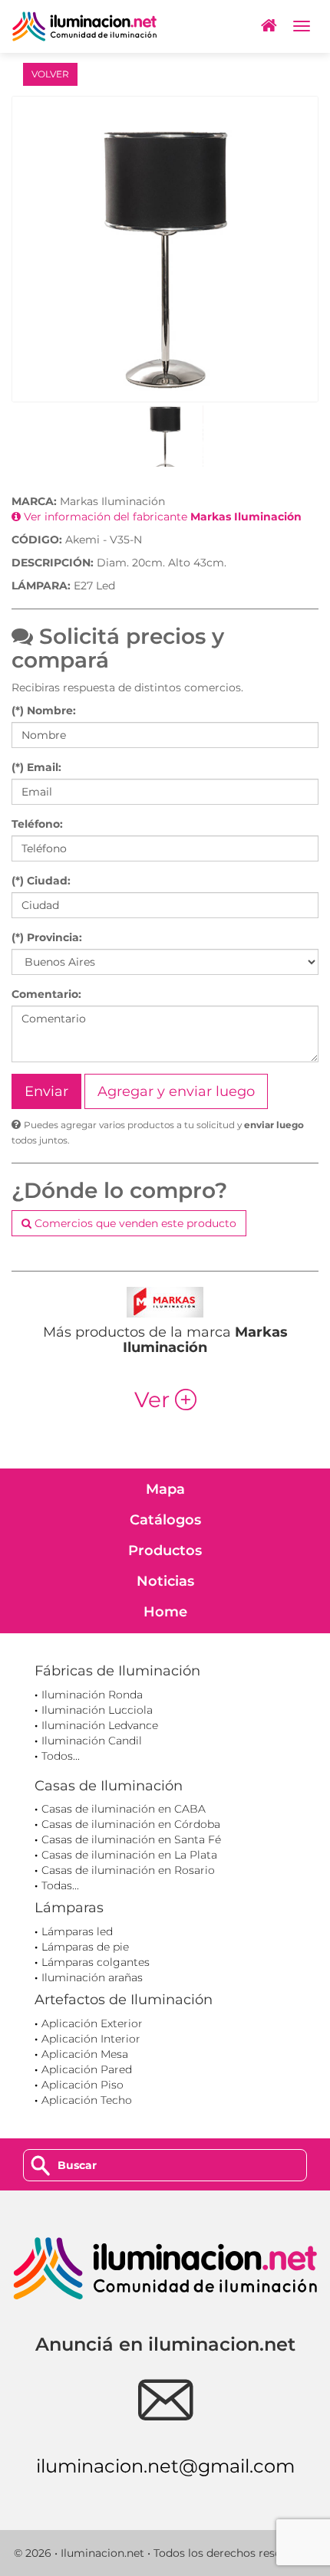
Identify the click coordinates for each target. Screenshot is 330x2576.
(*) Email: (36, 767)
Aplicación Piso (82, 2085)
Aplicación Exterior (92, 2023)
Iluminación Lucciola (97, 1710)
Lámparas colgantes (96, 1962)
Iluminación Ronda (92, 1695)
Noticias (165, 1581)
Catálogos (165, 1520)
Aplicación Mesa (85, 2054)
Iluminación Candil (92, 1741)
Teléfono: (37, 824)
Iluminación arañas (92, 1977)
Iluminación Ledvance (100, 1725)
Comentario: (46, 994)
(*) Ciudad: (41, 881)
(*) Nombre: (44, 710)
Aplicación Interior (91, 2039)
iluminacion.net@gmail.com (165, 2466)
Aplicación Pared (87, 2069)
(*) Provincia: (47, 937)
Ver (165, 1400)
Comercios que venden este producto (134, 1223)
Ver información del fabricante (161, 517)
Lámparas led (77, 1931)
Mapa (165, 1489)
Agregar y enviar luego (176, 1091)
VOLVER (50, 74)
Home (165, 1612)
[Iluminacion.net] (84, 26)
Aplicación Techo (87, 2100)
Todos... (61, 1756)
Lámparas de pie (85, 1947)
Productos (165, 1551)
